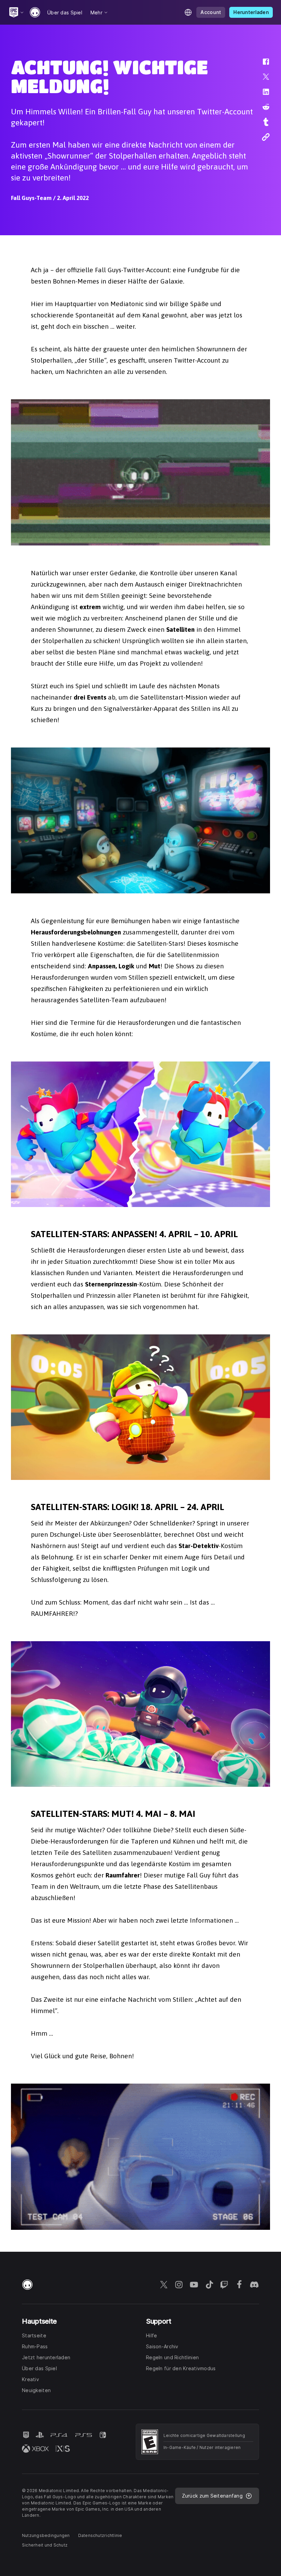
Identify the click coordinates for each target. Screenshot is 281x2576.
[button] (261, 65)
